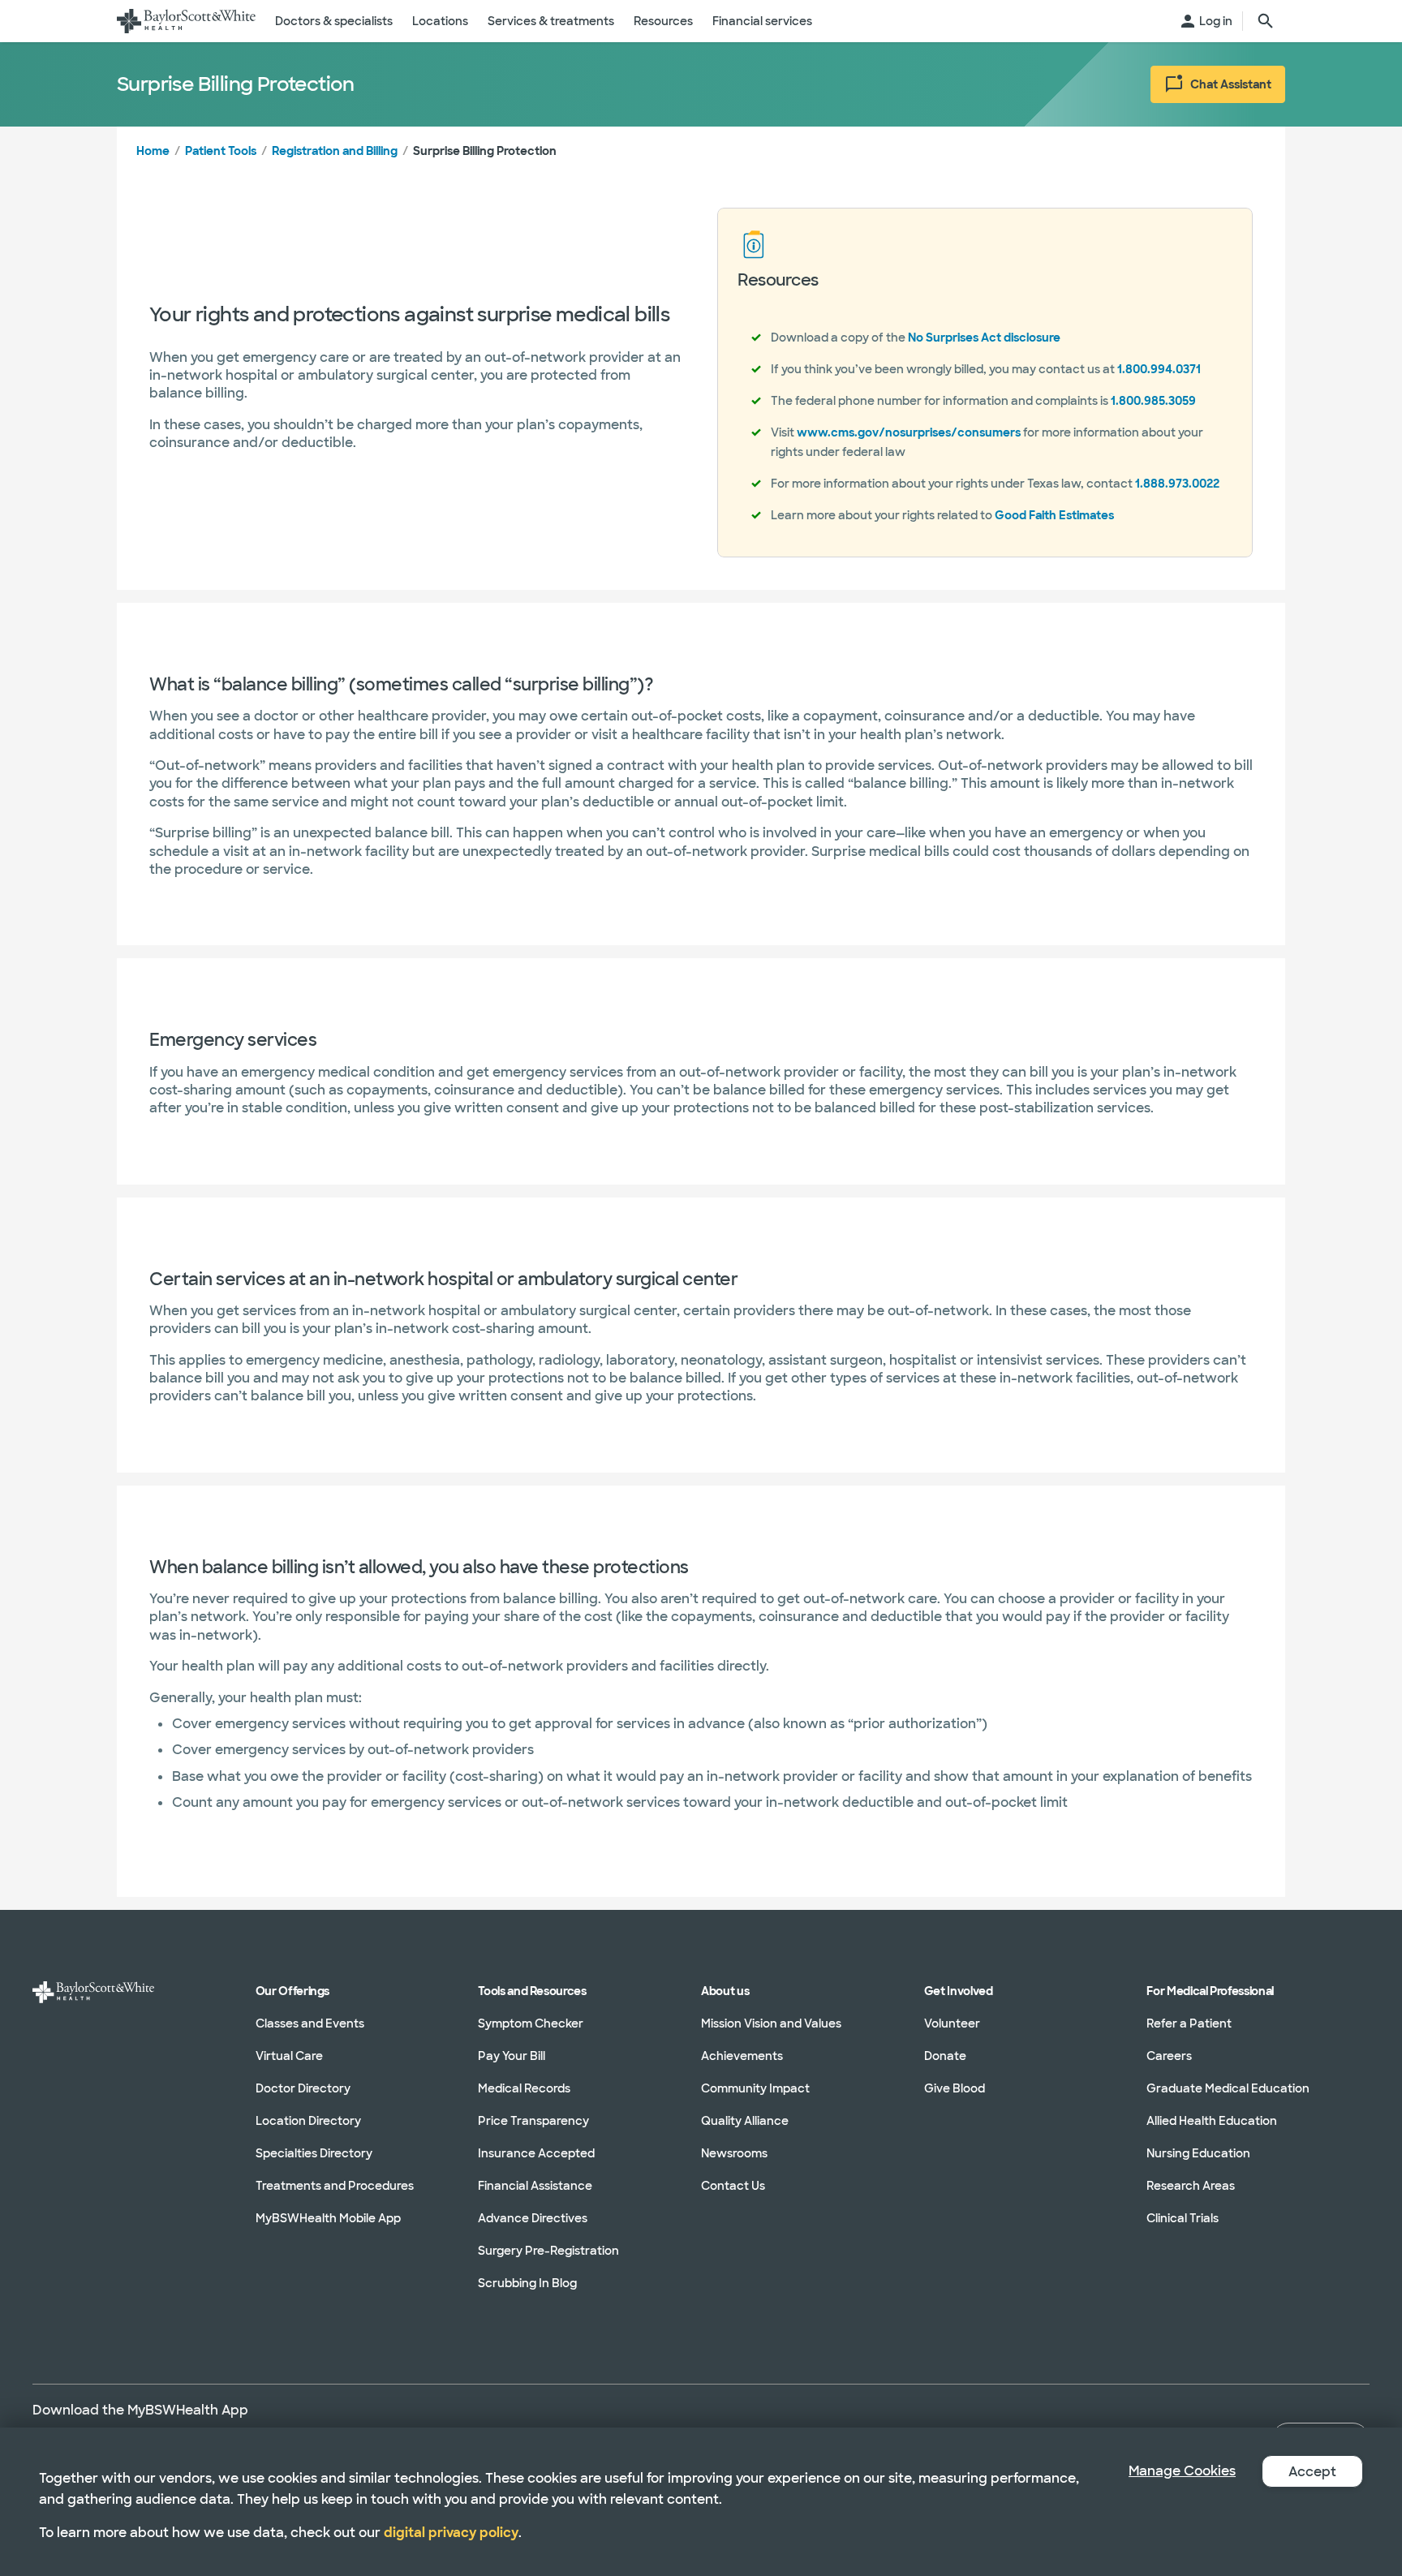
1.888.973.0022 (1177, 484)
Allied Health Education (1212, 2121)
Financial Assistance (535, 2186)
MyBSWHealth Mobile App (328, 2218)
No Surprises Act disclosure (984, 338)
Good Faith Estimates (1054, 515)
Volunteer (952, 2023)
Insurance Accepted (536, 2153)
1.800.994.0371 (1159, 369)
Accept (1312, 2472)
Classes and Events (310, 2023)
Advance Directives (533, 2218)
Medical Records (524, 2088)
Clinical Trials (1183, 2218)
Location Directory (308, 2121)
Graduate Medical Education (1228, 2088)
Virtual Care (289, 2056)
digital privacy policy (451, 2533)
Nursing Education (1198, 2153)
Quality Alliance (745, 2121)
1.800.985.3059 (1153, 401)
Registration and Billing (335, 151)
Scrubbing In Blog (527, 2283)
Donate (945, 2056)
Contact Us (733, 2186)
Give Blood (955, 2088)
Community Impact (755, 2088)
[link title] (186, 21)
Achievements (742, 2056)
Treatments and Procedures (335, 2186)
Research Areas (1191, 2186)
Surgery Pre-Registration (548, 2251)
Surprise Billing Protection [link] (485, 151)
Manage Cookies (1182, 2471)
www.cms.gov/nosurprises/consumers (909, 432)
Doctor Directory (303, 2088)
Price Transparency (533, 2121)
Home (153, 151)
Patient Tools (221, 151)
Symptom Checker (531, 2023)
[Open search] (1266, 21)
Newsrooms (734, 2153)
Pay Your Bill (512, 2056)
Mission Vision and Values (771, 2023)
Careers (1169, 2056)
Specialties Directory (314, 2153)
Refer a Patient (1189, 2023)
